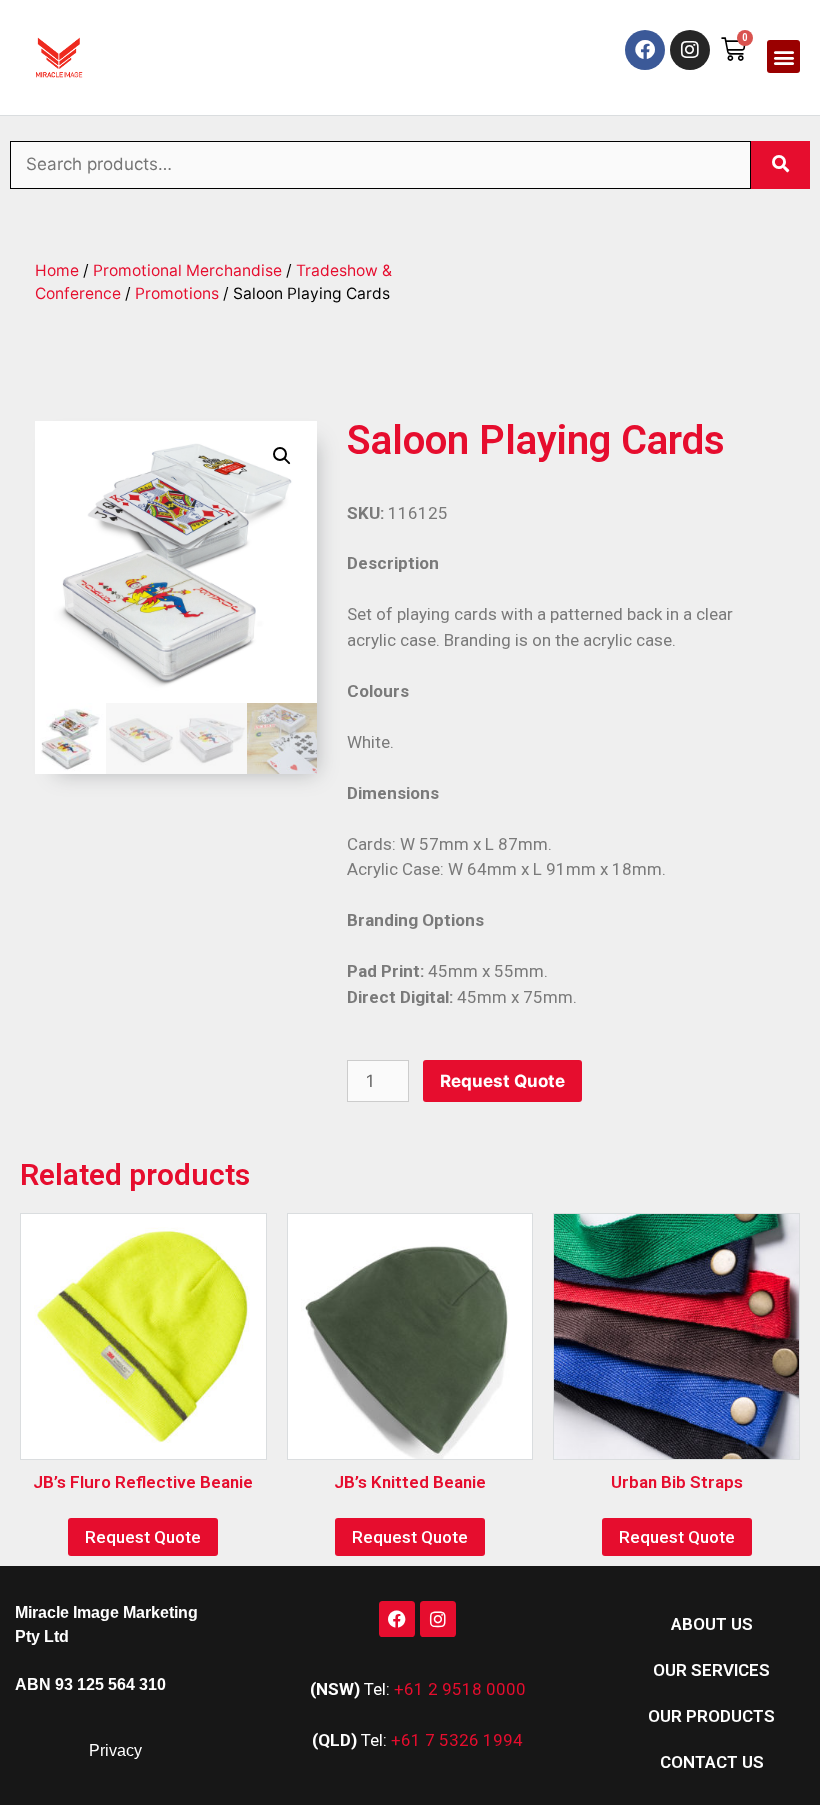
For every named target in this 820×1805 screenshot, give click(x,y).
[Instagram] (690, 50)
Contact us (712, 1762)
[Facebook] (645, 50)
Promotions (177, 293)
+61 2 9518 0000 (460, 1689)
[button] (783, 56)
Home (57, 270)
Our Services (711, 1670)
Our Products (711, 1716)
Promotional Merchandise (187, 270)
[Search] (780, 165)
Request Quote (502, 1081)
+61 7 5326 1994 (457, 1740)
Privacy (115, 1750)
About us (712, 1624)
